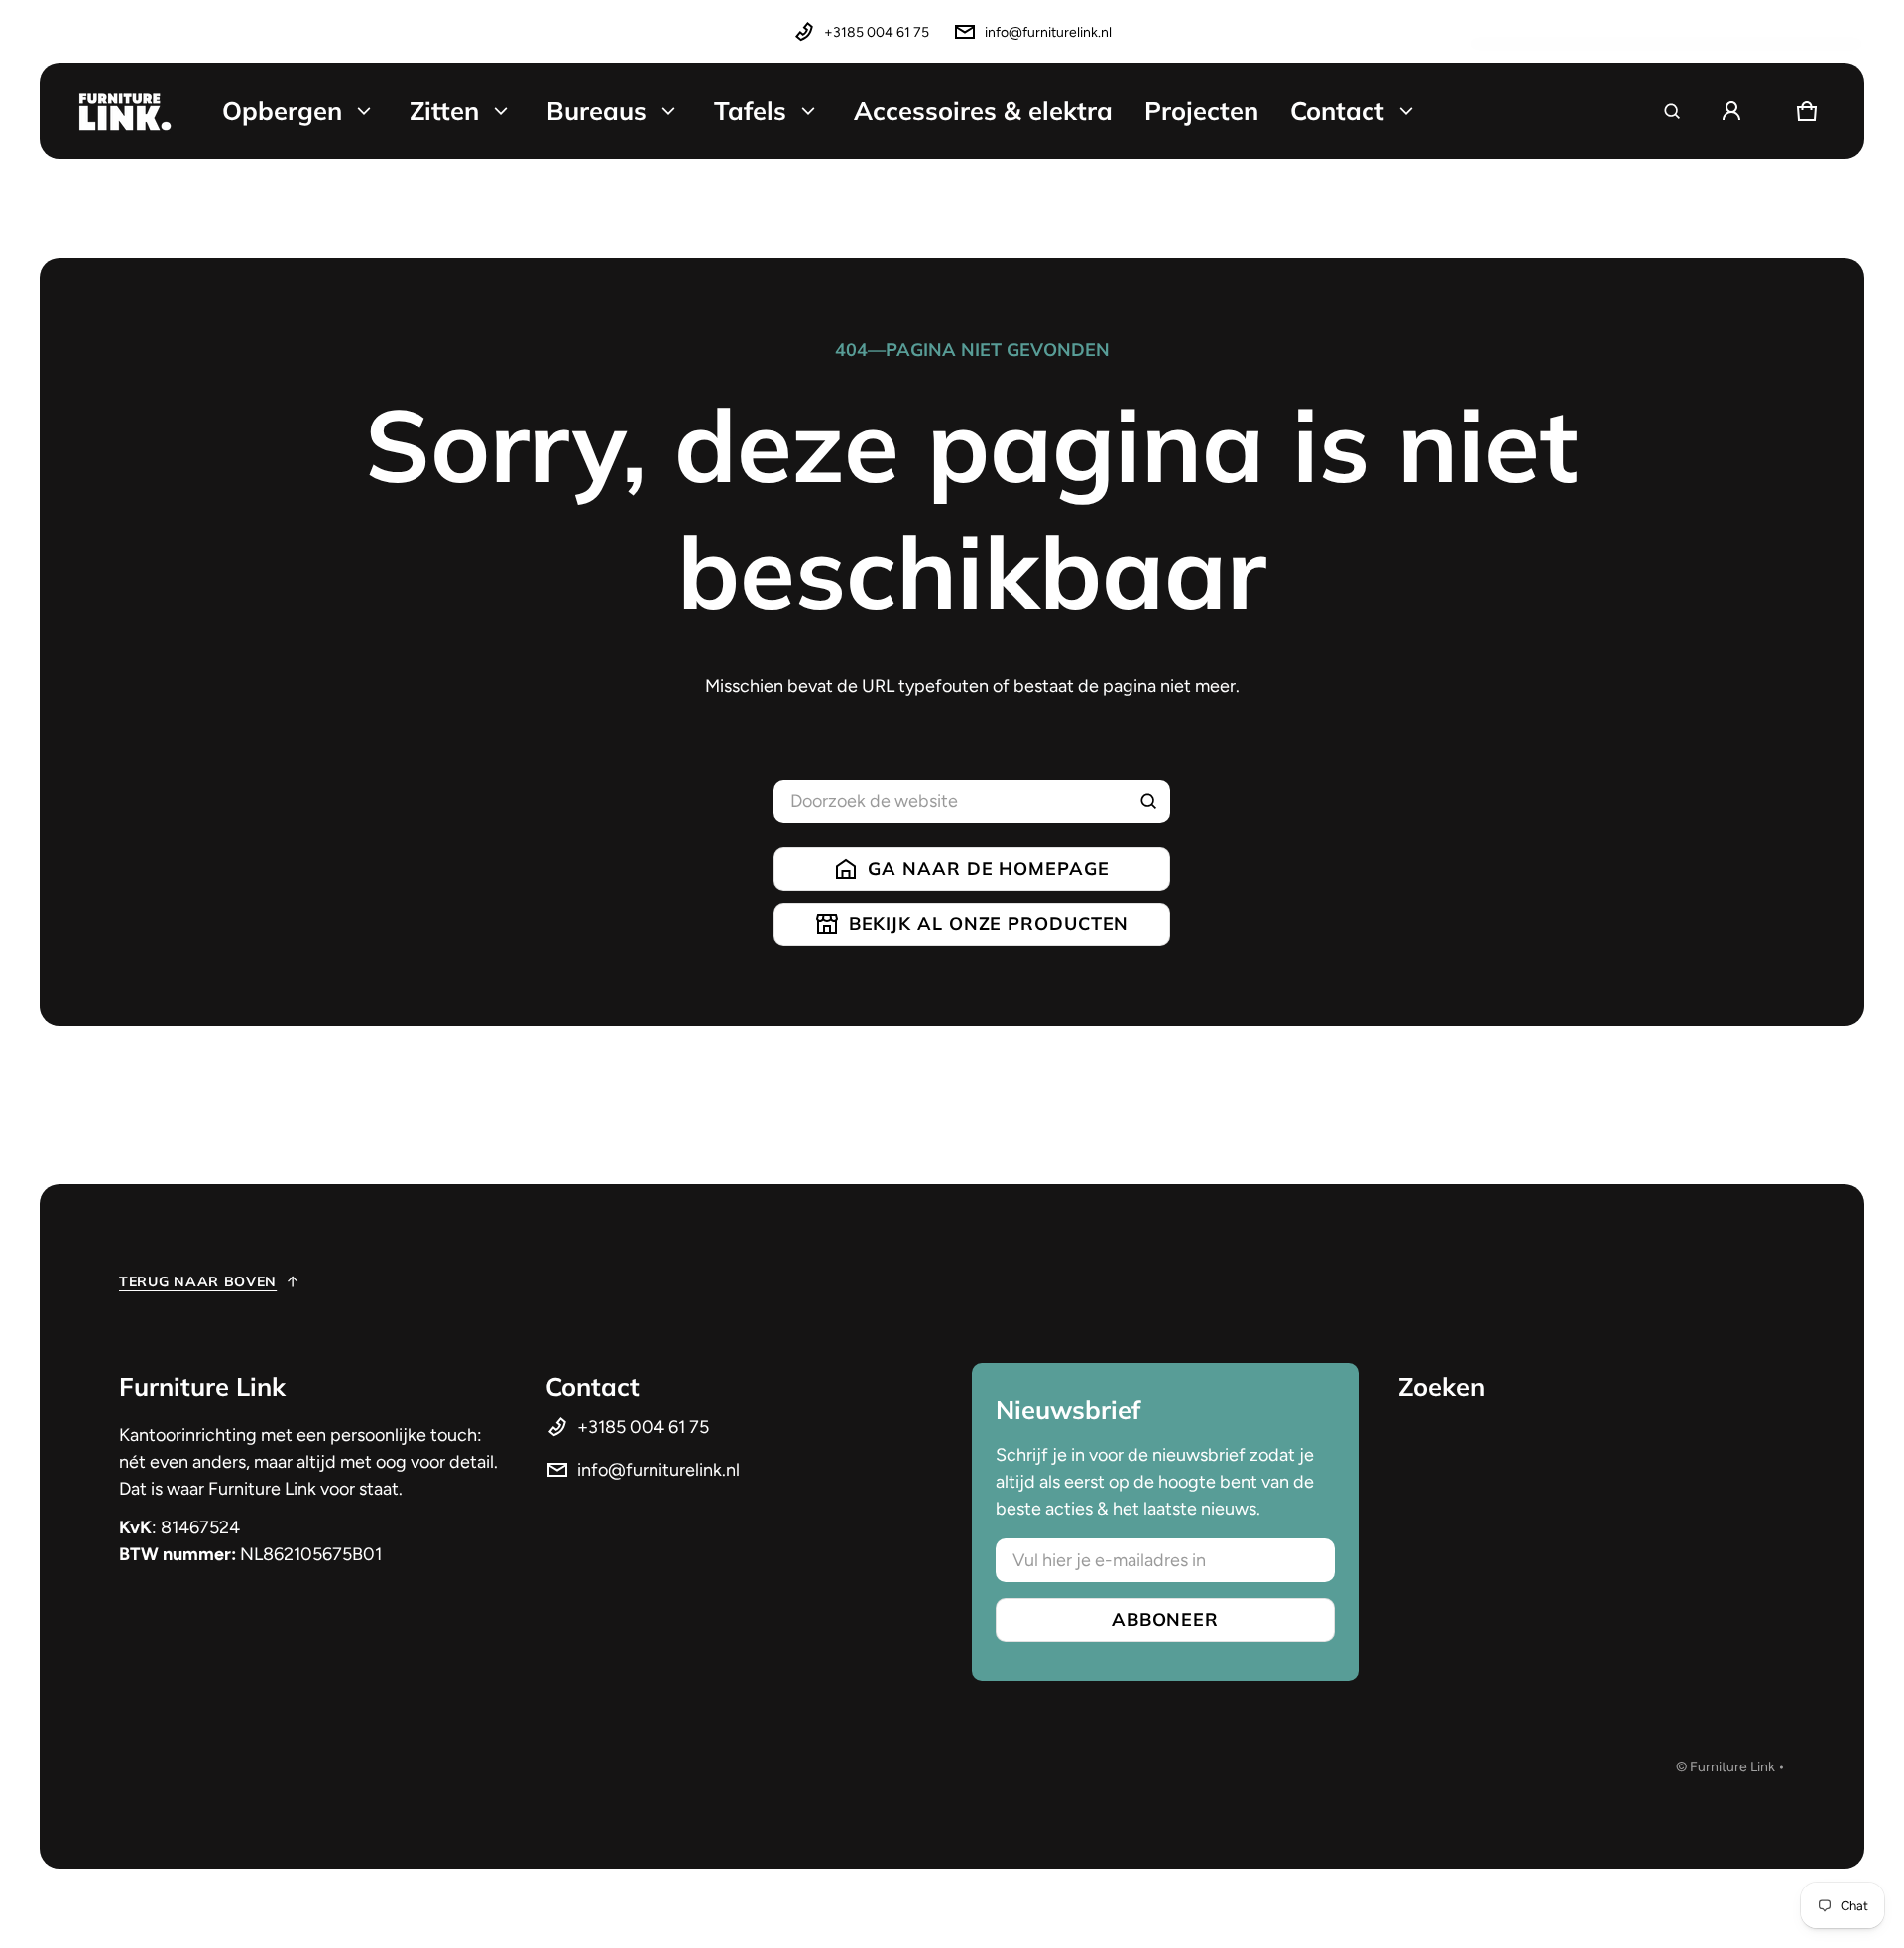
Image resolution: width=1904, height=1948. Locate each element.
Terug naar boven (198, 1281)
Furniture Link (1732, 1767)
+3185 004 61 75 (877, 32)
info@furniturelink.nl (1048, 32)
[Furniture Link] (125, 111)
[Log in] (1731, 111)
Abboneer (1165, 1619)
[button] (1672, 111)
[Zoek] (1148, 801)
